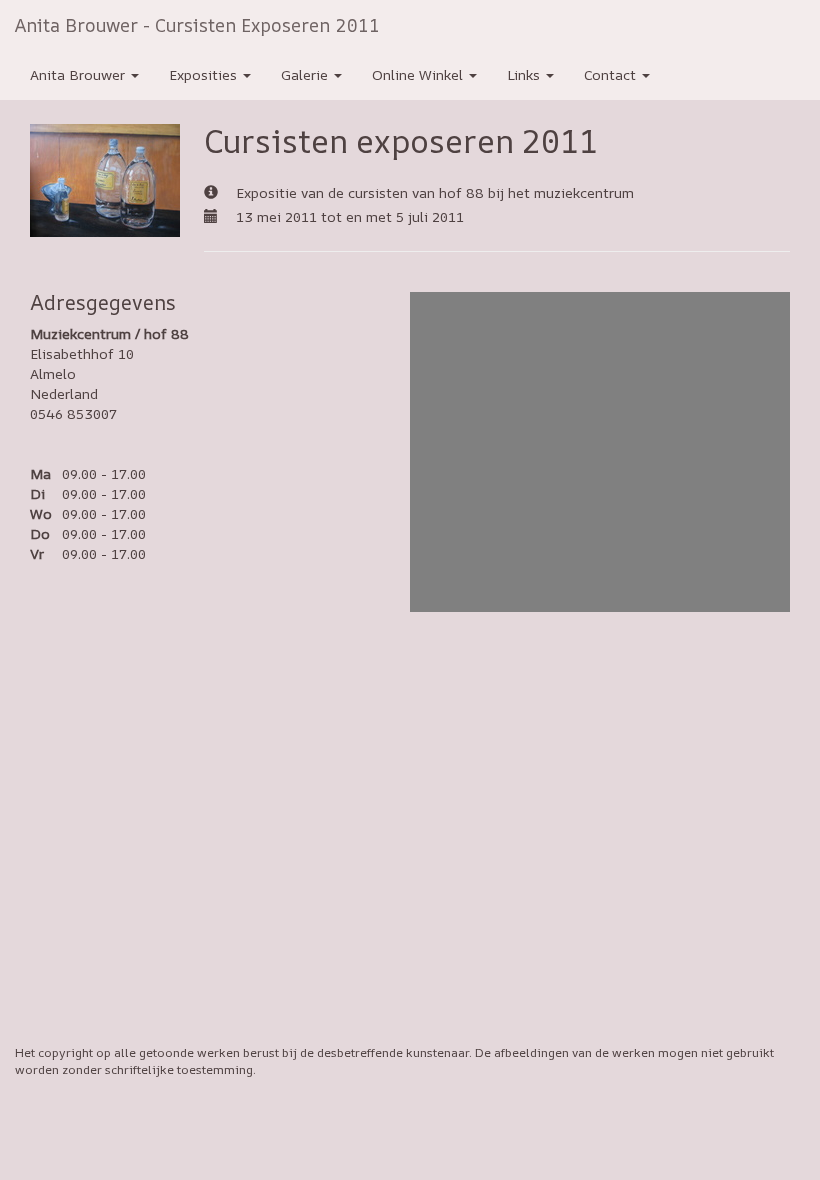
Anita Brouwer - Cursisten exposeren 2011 (197, 25)
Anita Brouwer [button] (79, 74)
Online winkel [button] (419, 74)
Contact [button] (612, 74)
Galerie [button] (306, 74)
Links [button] (525, 74)
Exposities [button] (205, 74)
